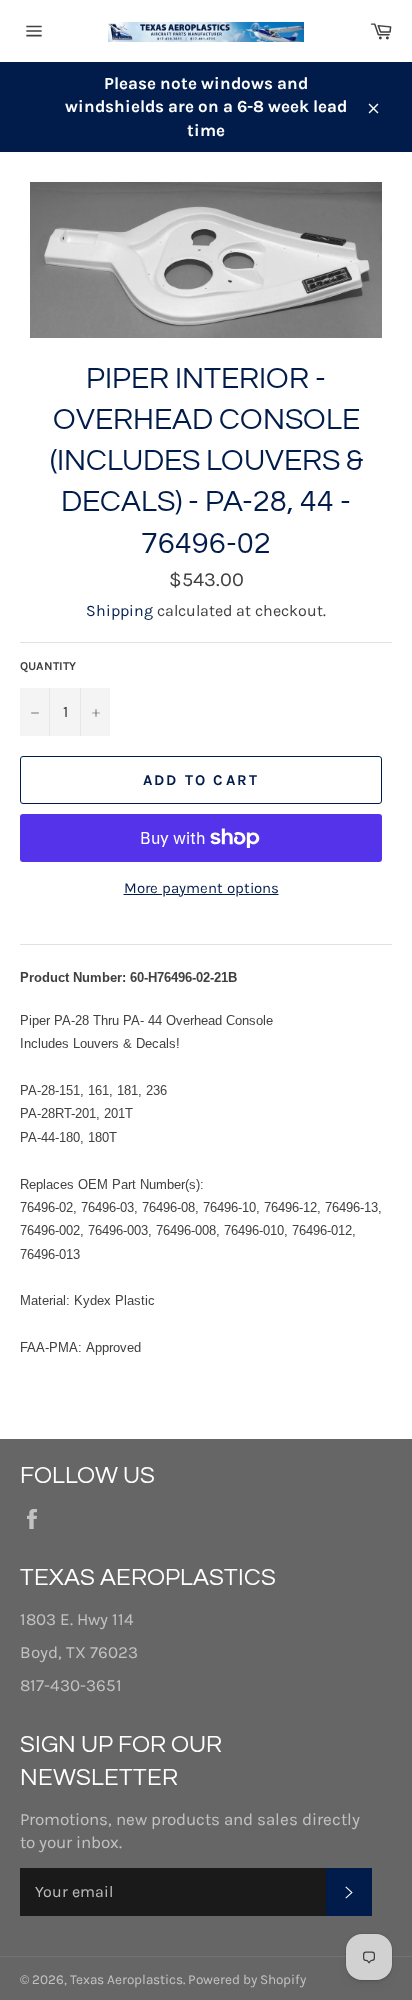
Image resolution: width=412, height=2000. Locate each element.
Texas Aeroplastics (126, 1979)
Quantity (48, 666)
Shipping (119, 610)
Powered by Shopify (247, 1979)
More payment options (201, 888)
